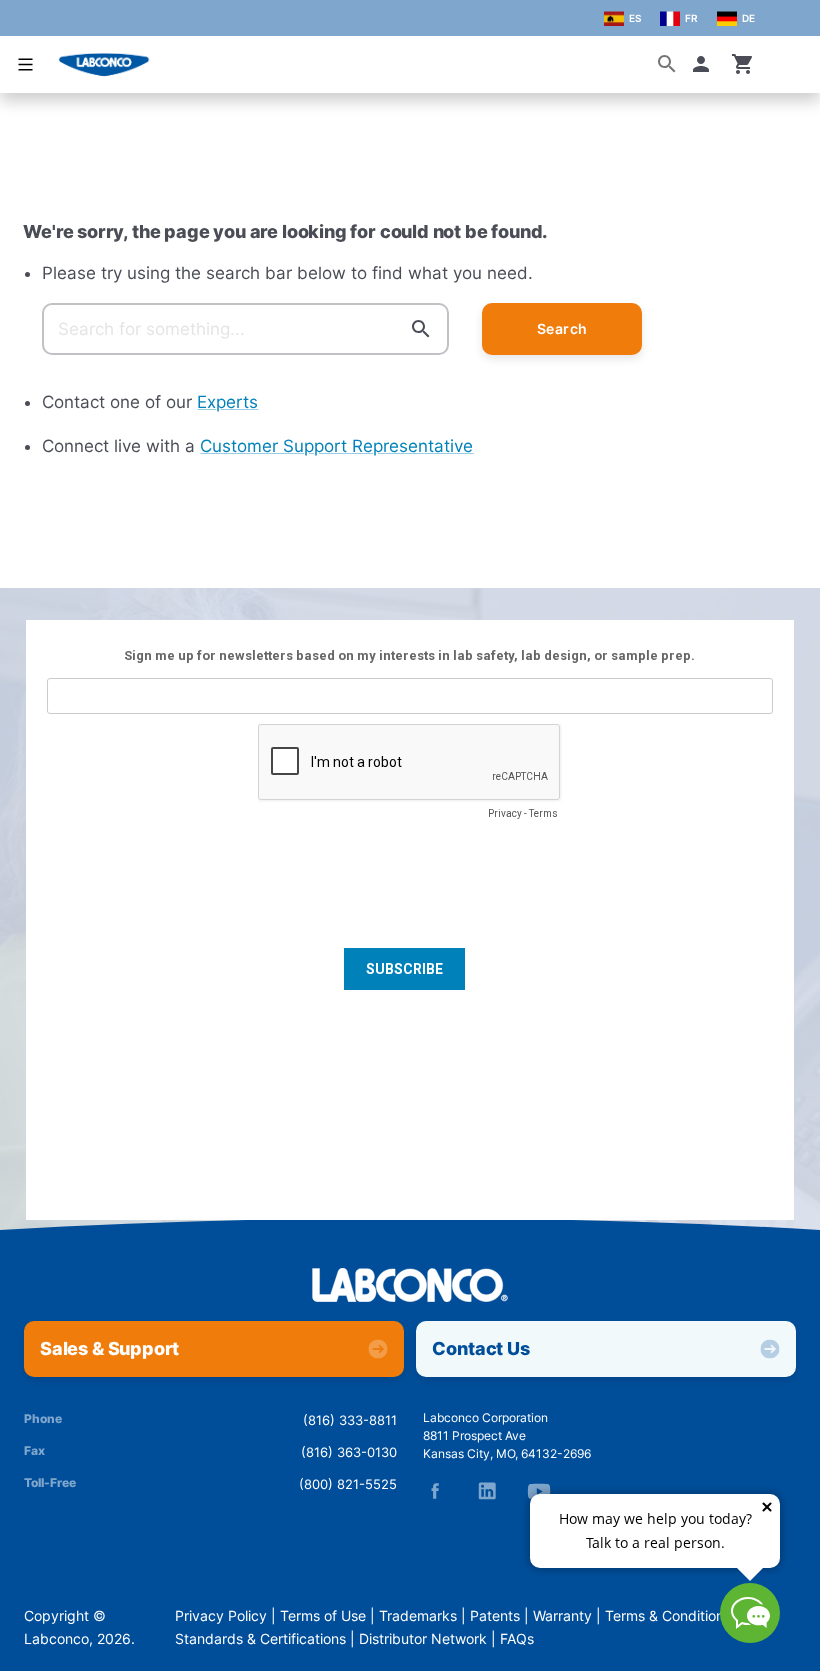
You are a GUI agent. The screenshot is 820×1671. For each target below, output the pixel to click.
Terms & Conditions (668, 1616)
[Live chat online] (750, 1637)
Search (562, 329)
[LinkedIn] (487, 1491)
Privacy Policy (221, 1616)
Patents (495, 1616)
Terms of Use (323, 1616)
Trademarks (418, 1616)
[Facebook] (435, 1491)
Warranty (562, 1616)
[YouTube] (539, 1491)
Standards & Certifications (260, 1639)
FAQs (517, 1639)
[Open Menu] (26, 64)
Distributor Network (423, 1639)
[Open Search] (667, 64)
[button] (705, 64)
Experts (227, 402)
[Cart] (743, 64)
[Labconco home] (410, 1286)
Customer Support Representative (336, 446)
